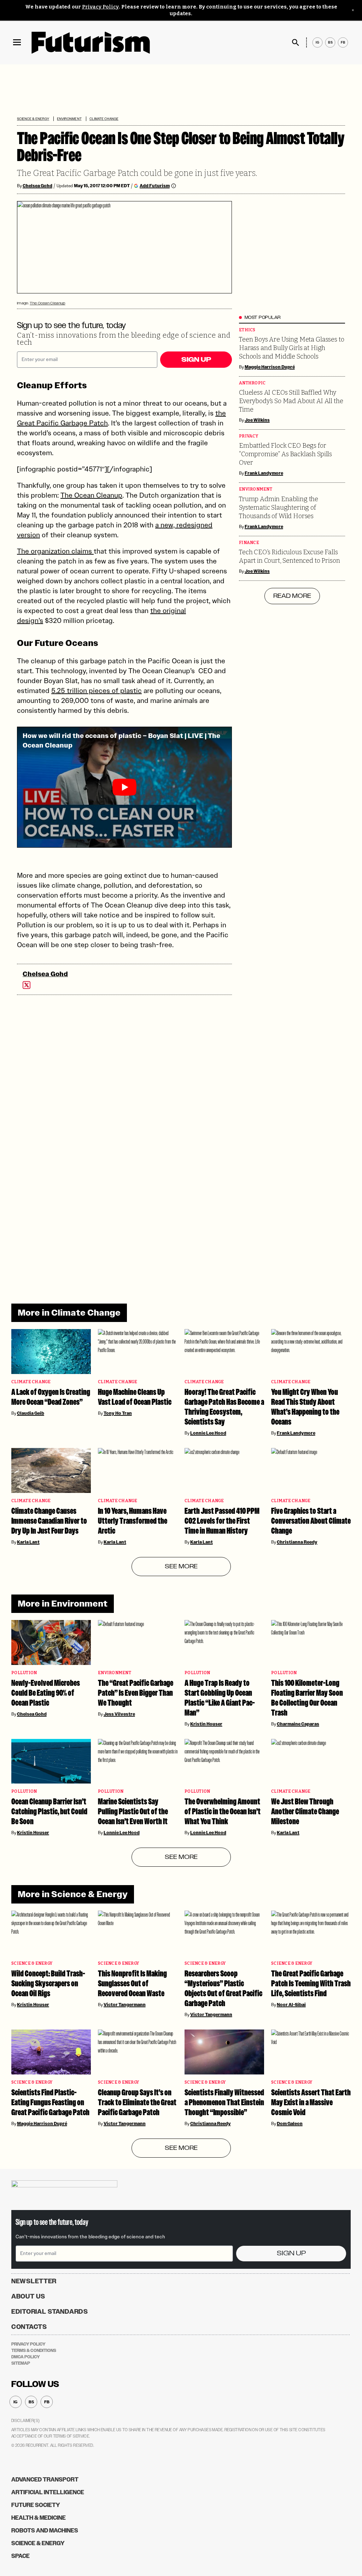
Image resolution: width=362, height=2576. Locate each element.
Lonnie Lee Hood (208, 1433)
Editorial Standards (50, 2312)
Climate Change (104, 119)
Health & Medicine (39, 2518)
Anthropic (252, 383)
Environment (69, 119)
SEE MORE (181, 1567)
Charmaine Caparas (298, 1724)
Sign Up (196, 360)
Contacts (29, 2327)
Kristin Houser (206, 1724)
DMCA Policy (26, 2357)
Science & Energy (33, 119)
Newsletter (34, 2281)
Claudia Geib (31, 1413)
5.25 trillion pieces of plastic (97, 691)
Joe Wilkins (257, 420)
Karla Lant (28, 1542)
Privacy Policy (100, 7)
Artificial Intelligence (48, 2492)
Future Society (36, 2505)
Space (21, 2556)
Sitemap (21, 2363)
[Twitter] (27, 985)
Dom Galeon (290, 2124)
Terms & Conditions (34, 2351)
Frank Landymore (264, 473)
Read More (292, 596)
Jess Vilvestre (119, 1714)
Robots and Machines (45, 2531)
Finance (249, 543)
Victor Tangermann (125, 2005)
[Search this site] (296, 42)
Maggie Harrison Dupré (270, 367)
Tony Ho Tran (118, 1413)
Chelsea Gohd (37, 186)
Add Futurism (155, 186)
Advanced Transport (45, 2480)
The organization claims (55, 551)
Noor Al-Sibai (291, 2005)
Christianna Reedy (297, 1542)
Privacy (249, 436)
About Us (28, 2296)
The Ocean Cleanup (47, 303)
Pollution (24, 1673)
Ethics (247, 330)
